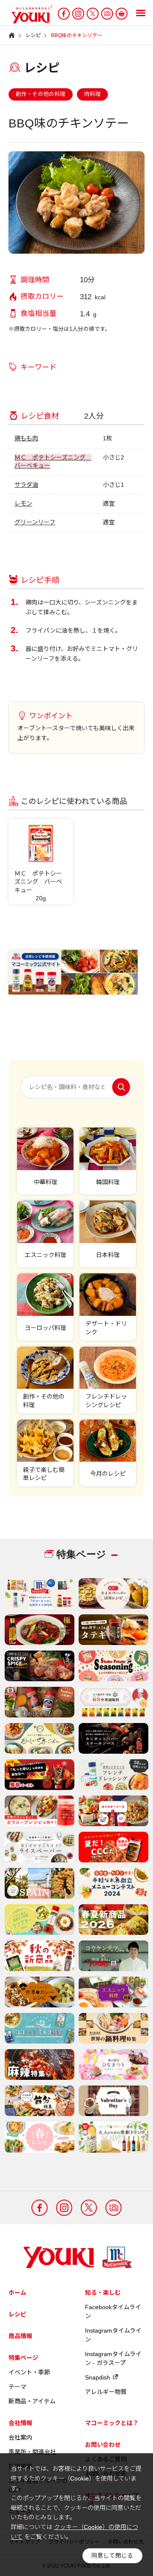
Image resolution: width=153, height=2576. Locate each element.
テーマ (17, 2387)
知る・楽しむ (103, 2293)
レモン (23, 503)
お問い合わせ (103, 2445)
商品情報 (20, 2336)
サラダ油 (26, 485)
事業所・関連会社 (32, 2452)
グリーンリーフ (35, 522)
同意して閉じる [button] (112, 2556)
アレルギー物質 (106, 2392)
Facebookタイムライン (113, 2311)
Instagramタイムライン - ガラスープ (113, 2358)
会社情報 (20, 2423)
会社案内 (20, 2437)
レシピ (17, 2314)
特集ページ (23, 2358)
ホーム (17, 2293)
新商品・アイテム (32, 2401)
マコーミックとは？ (112, 2423)
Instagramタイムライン (113, 2335)
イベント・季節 (29, 2372)
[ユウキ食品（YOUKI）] (28, 14)
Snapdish (98, 2377)
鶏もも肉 (26, 438)
